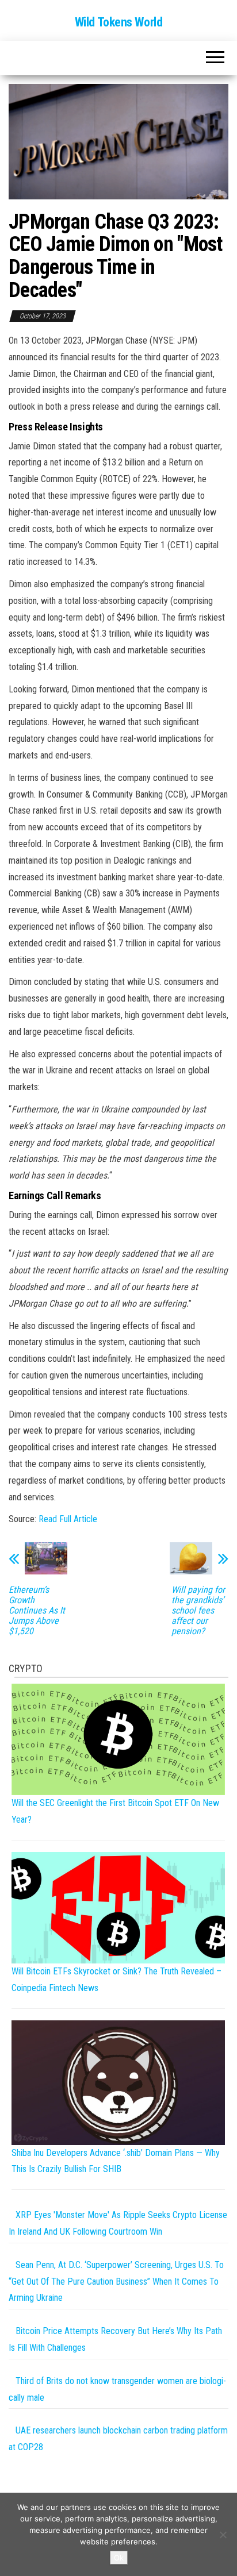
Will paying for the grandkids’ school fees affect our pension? (198, 1611)
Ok (119, 2558)
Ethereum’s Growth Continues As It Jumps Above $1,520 (37, 1611)
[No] (223, 2535)
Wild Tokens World (119, 22)
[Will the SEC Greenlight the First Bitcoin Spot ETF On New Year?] (118, 1738)
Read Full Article (68, 1519)
